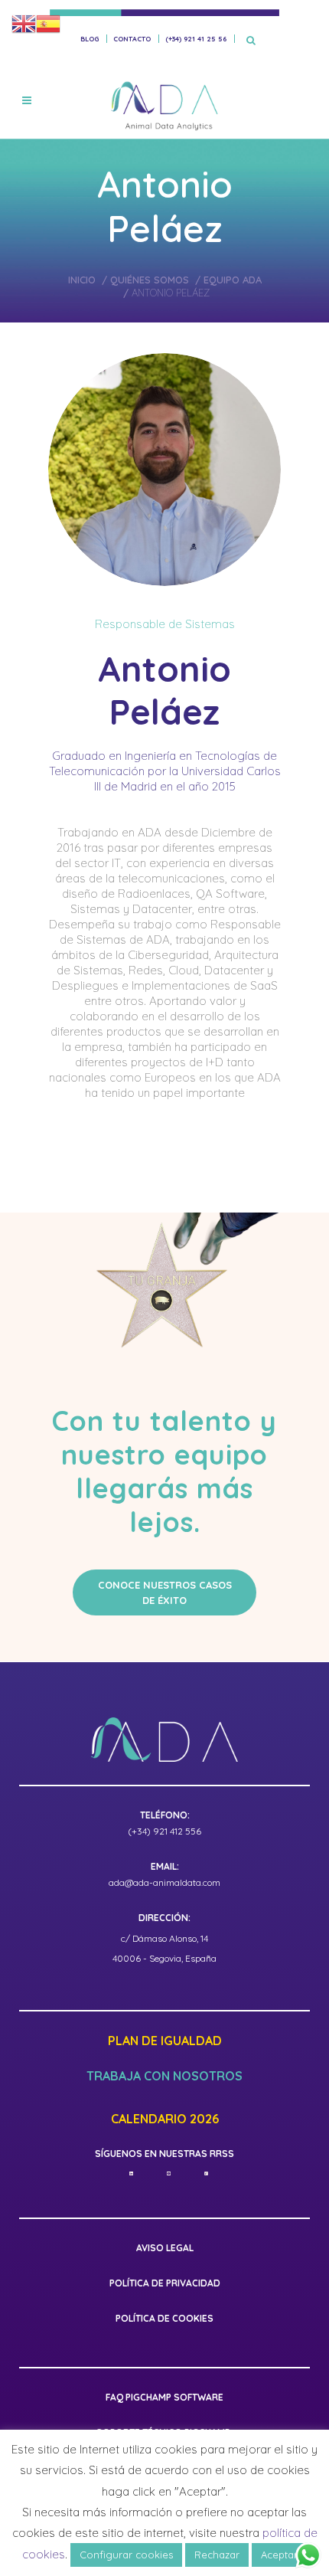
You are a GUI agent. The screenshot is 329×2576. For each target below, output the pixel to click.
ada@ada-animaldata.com (164, 1882)
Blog (90, 39)
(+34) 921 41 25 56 (196, 39)
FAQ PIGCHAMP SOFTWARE (164, 2397)
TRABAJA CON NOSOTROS (164, 2077)
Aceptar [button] (279, 2555)
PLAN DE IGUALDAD (165, 2041)
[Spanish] (48, 23)
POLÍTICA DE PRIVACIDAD (165, 2283)
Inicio (82, 280)
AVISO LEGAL (165, 2248)
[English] (24, 23)
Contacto (132, 39)
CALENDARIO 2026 (165, 2119)
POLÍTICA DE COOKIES (164, 2318)
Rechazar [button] (217, 2555)
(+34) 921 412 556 (164, 1831)
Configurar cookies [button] (126, 2555)
